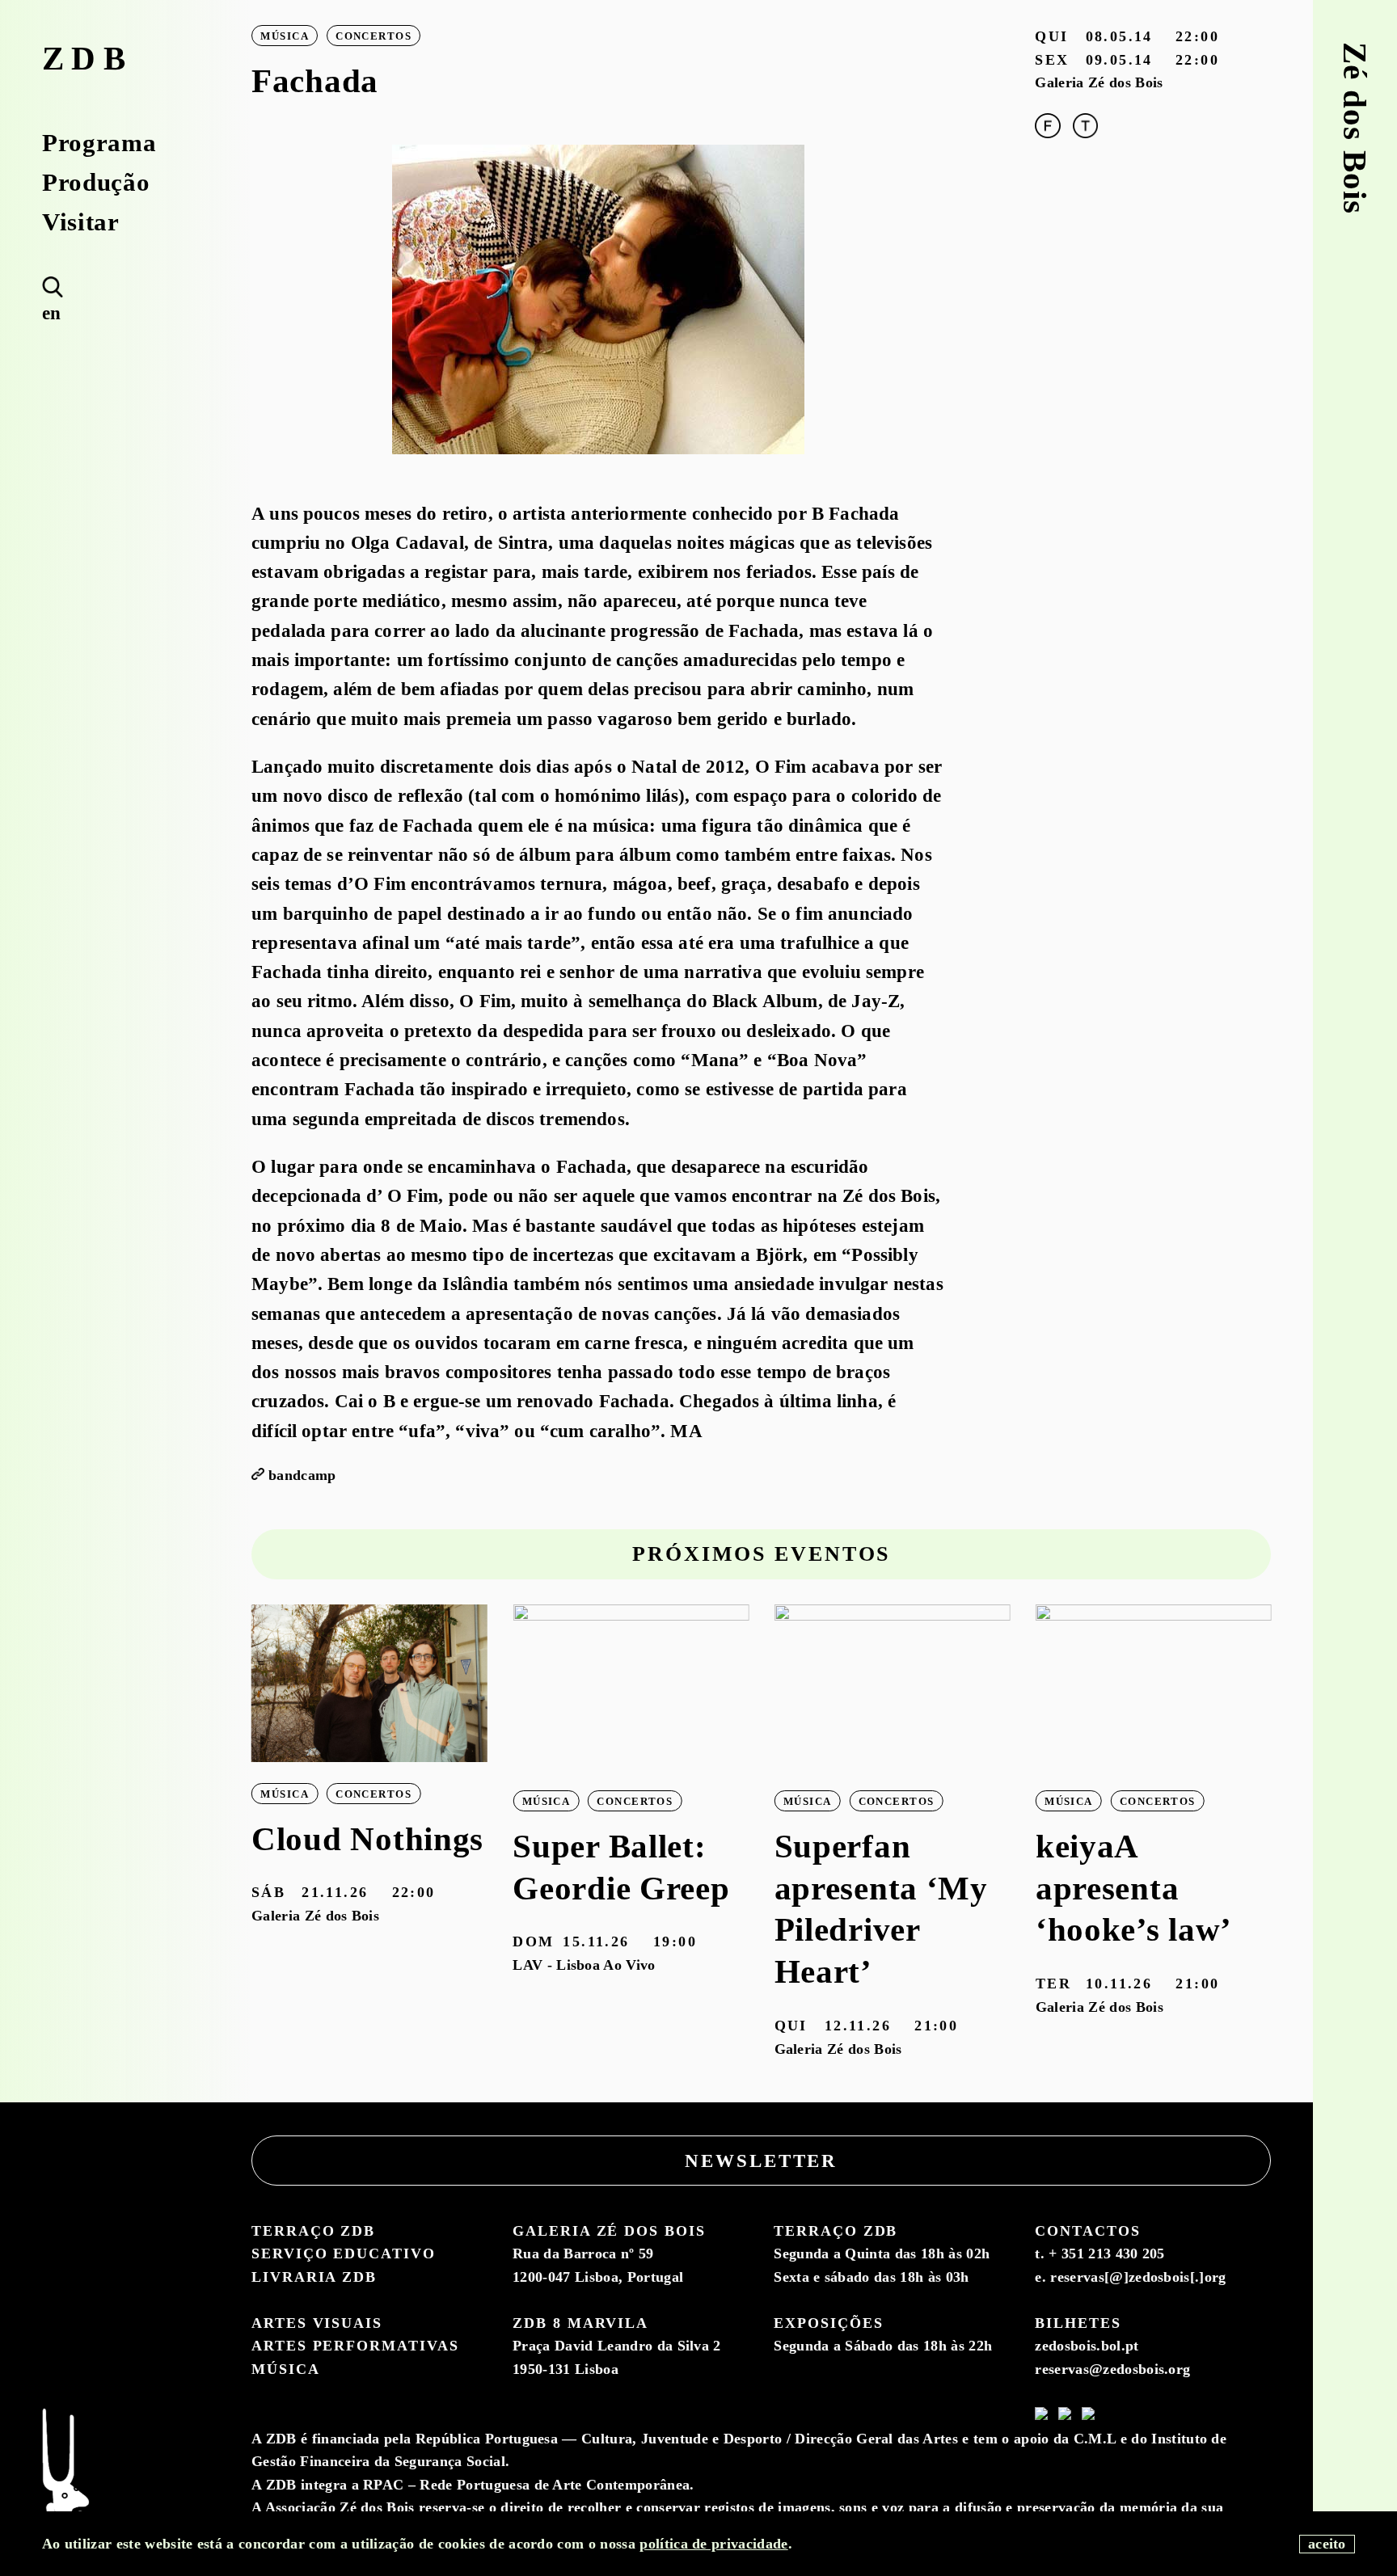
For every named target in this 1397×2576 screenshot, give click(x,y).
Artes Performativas (355, 2346)
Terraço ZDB (313, 2231)
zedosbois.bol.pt (1087, 2346)
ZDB (88, 59)
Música (286, 2369)
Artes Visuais (317, 2323)
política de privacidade (713, 2544)
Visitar (81, 222)
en (52, 313)
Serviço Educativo (344, 2253)
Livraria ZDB (314, 2277)
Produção (96, 182)
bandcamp (302, 1475)
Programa (99, 143)
